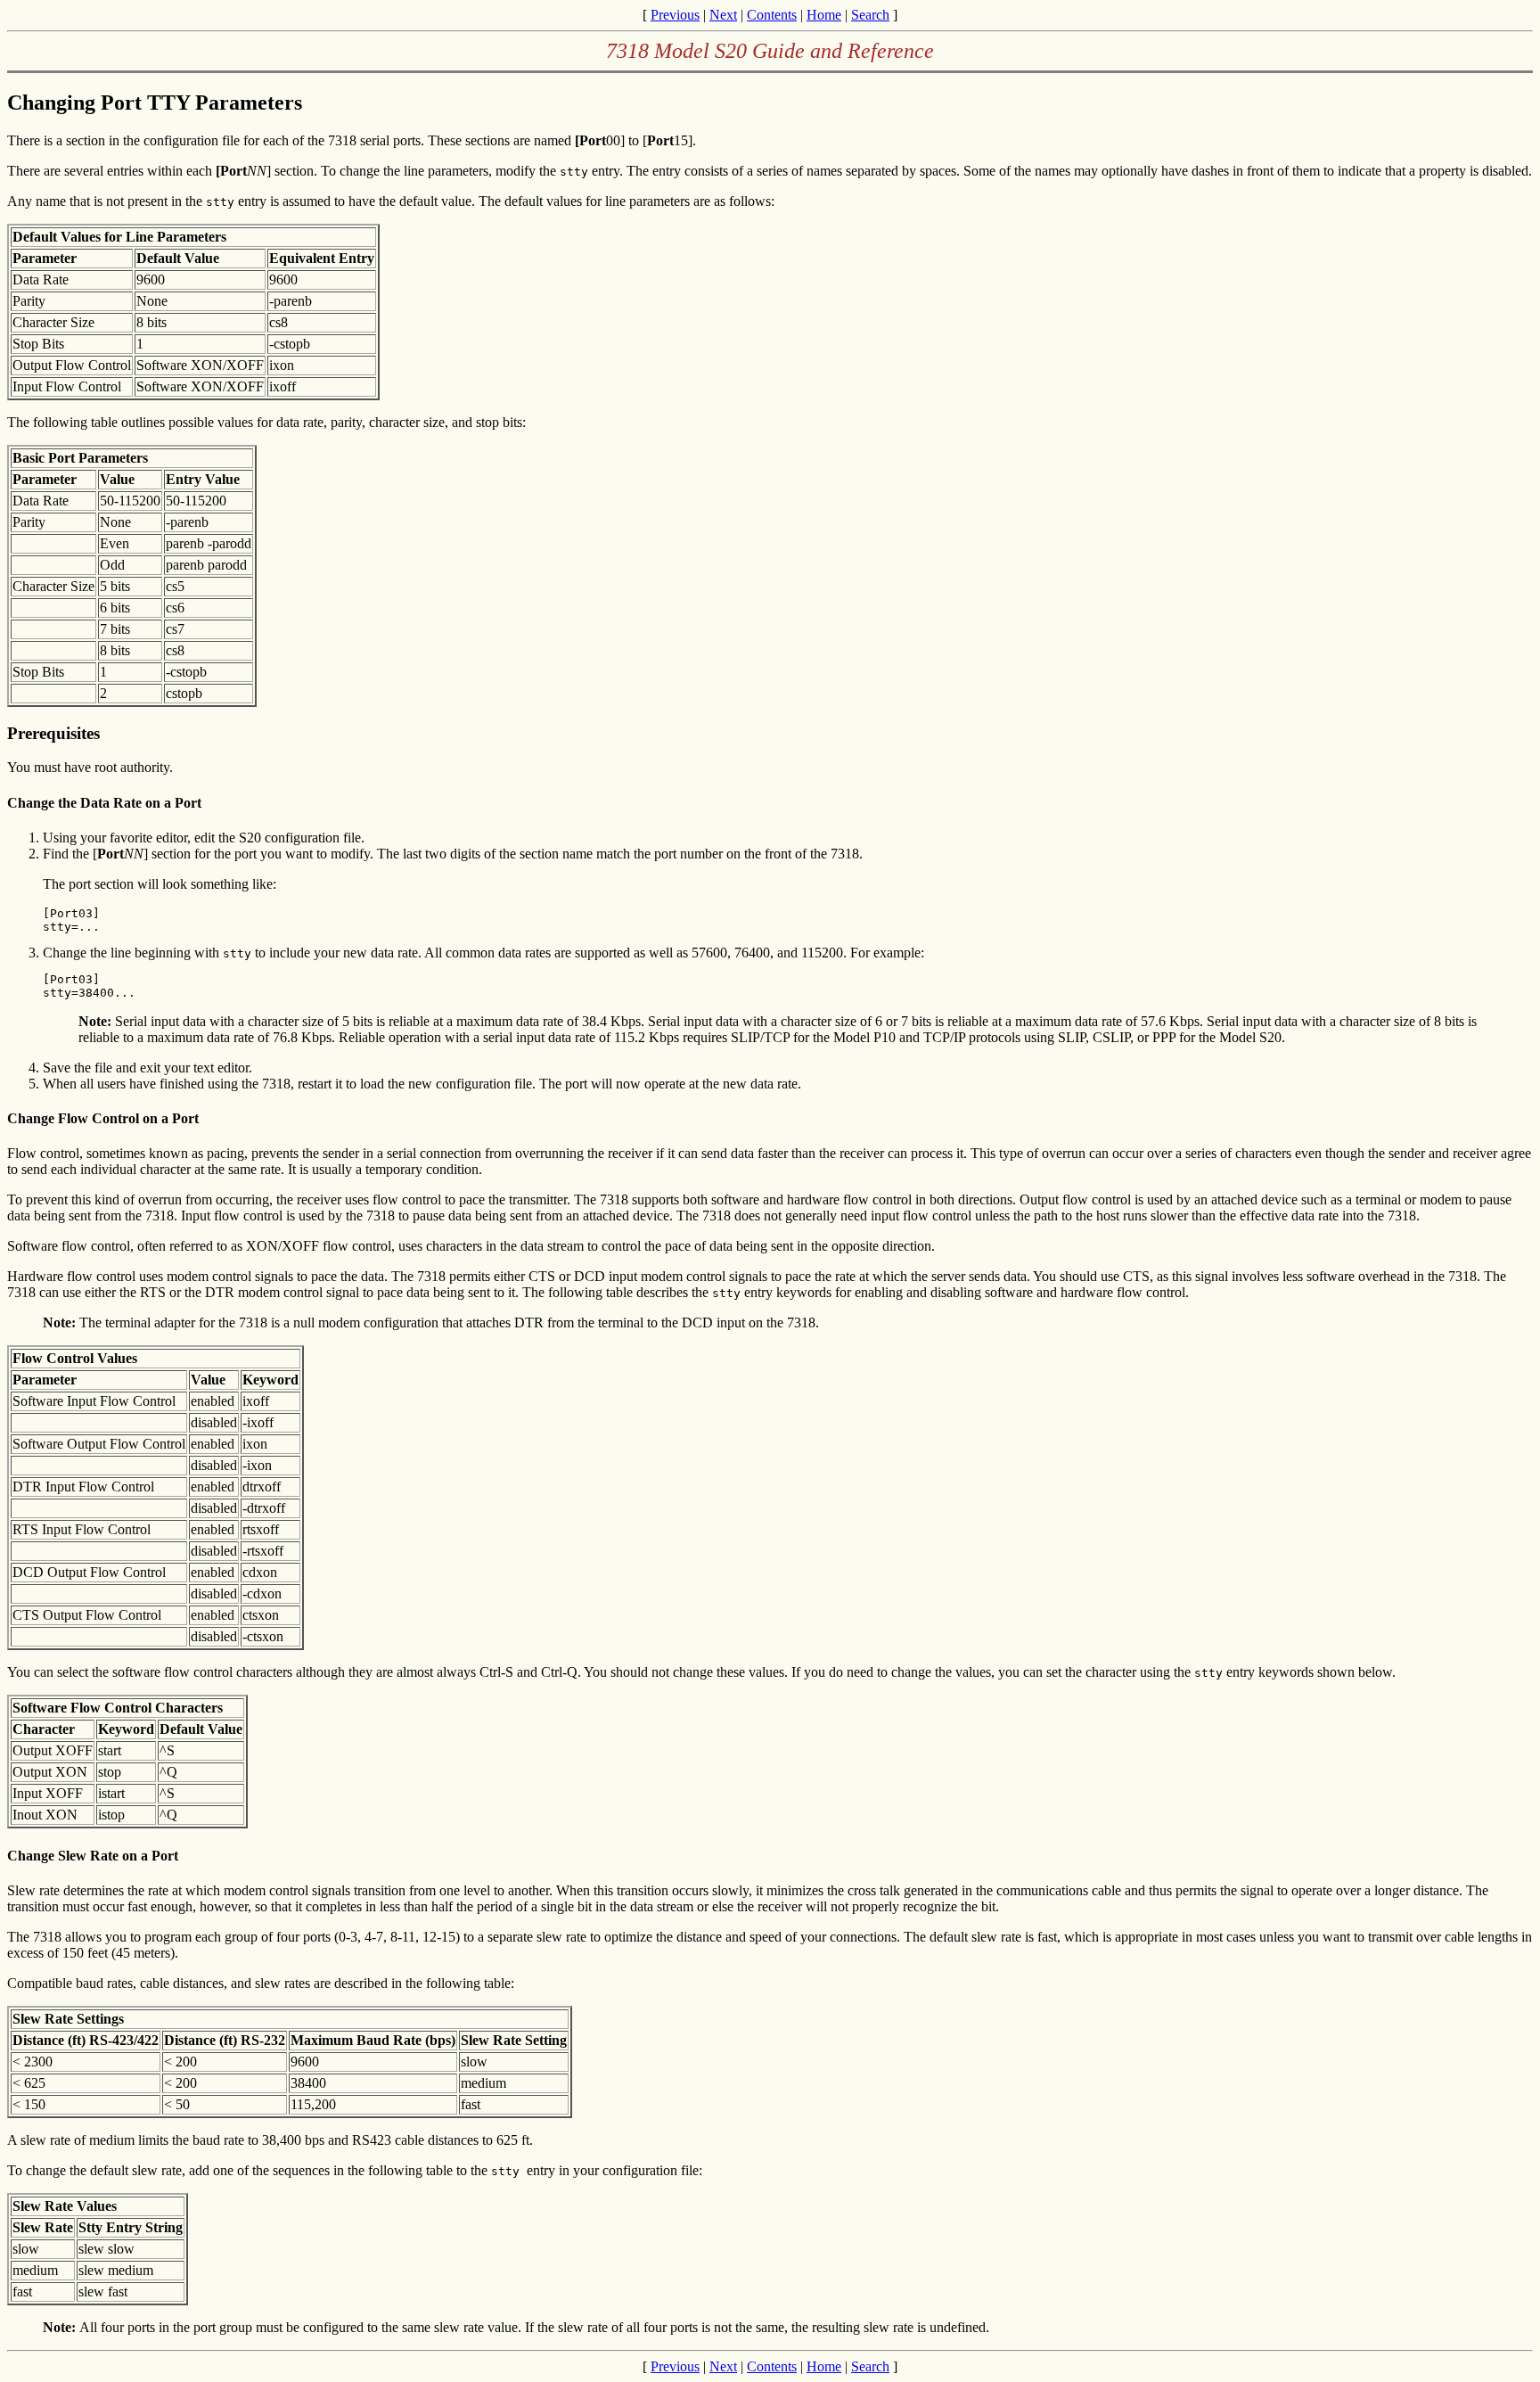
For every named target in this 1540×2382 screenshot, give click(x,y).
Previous (675, 15)
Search (870, 15)
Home (824, 15)
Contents (772, 15)
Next (723, 15)
